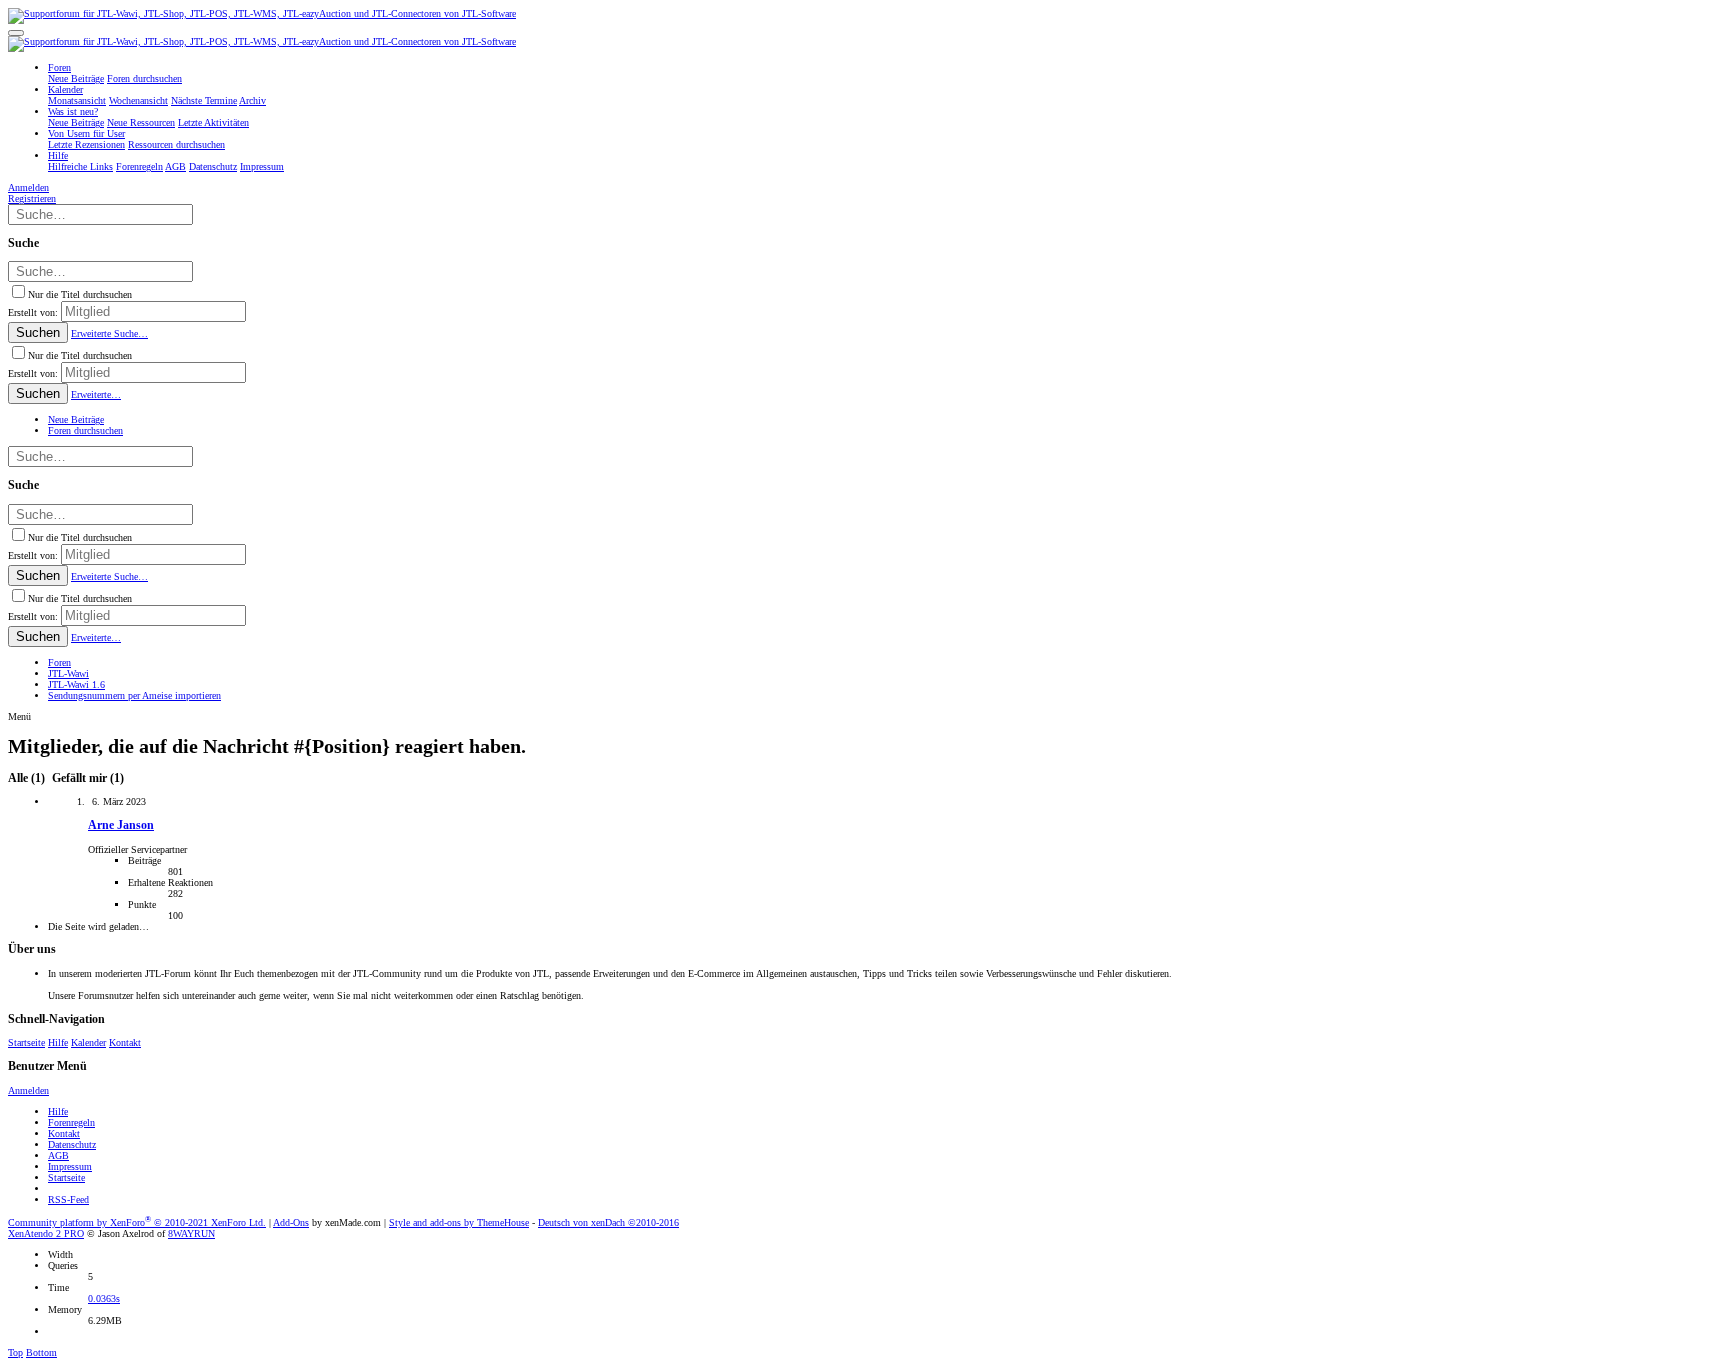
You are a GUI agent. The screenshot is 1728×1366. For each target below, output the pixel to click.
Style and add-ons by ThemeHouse (459, 1222)
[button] (16, 33)
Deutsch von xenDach (608, 1222)
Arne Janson (121, 825)
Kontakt (125, 1042)
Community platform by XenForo (137, 1222)
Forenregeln (71, 1122)
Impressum (70, 1166)
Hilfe (58, 1042)
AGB (58, 1155)
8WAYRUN (191, 1233)
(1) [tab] (28, 778)
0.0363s (104, 1298)
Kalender (88, 1042)
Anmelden (28, 1090)
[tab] (86, 778)
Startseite (26, 1042)
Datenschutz (72, 1144)
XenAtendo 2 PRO (46, 1233)
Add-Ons (291, 1222)
